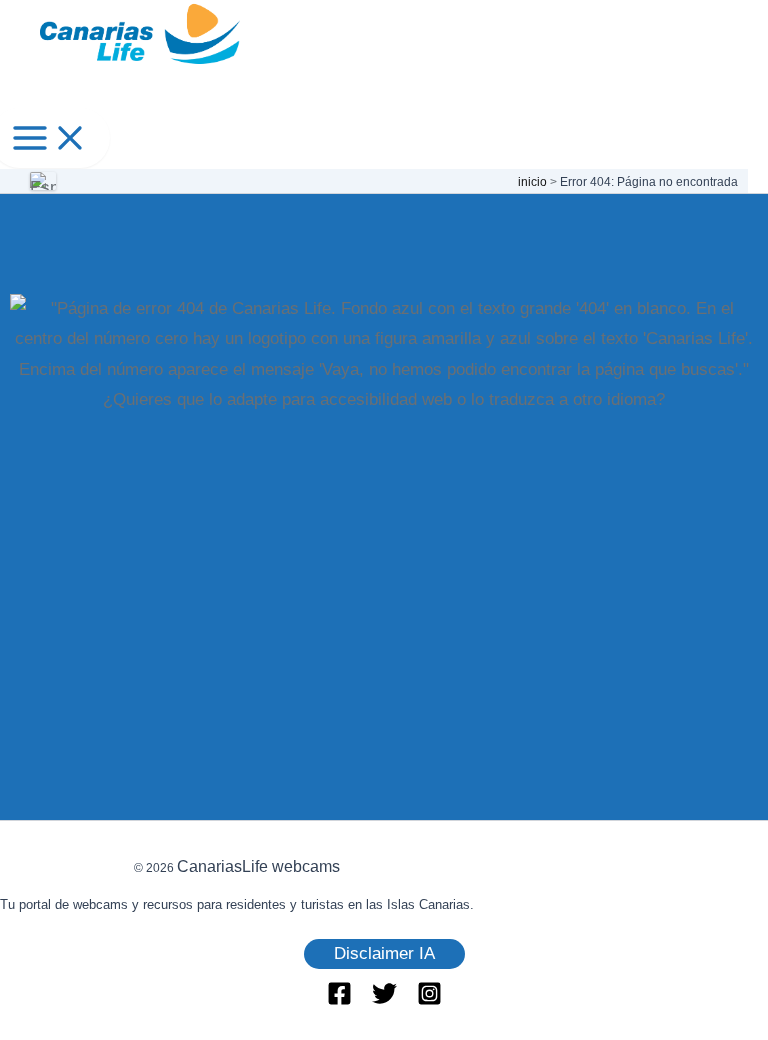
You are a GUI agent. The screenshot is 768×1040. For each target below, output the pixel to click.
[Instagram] (429, 1000)
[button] (384, 954)
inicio (532, 182)
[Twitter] (384, 1000)
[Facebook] (339, 1000)
